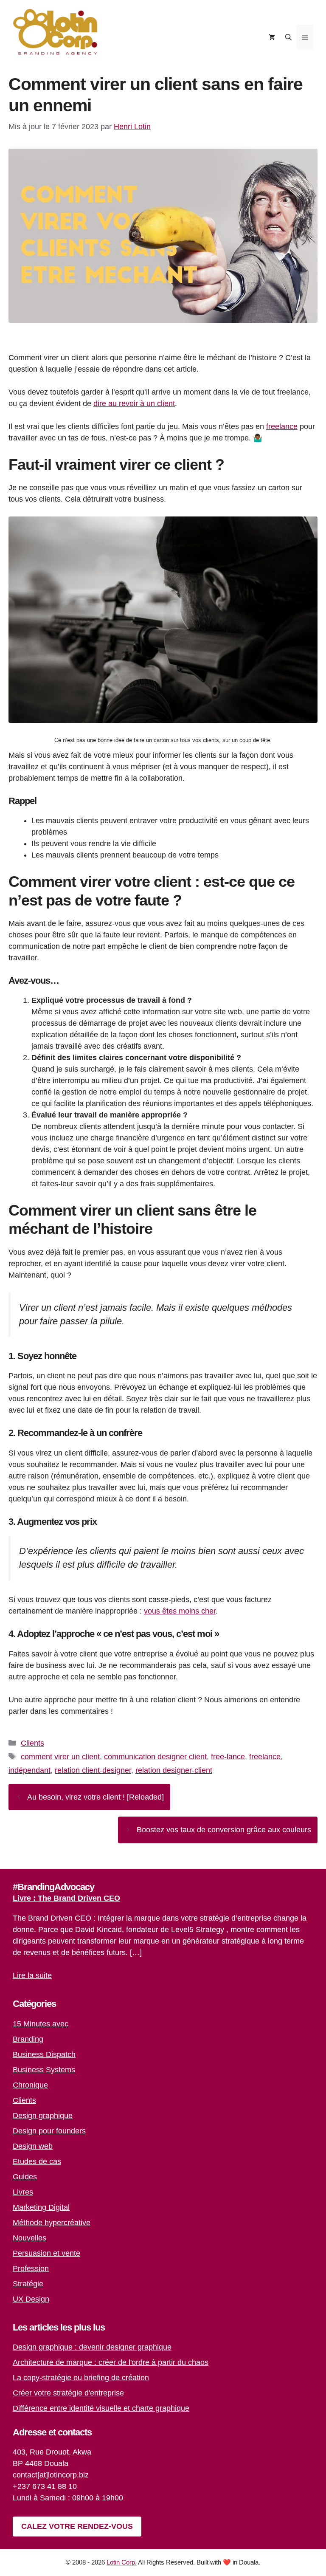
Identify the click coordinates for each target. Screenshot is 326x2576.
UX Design (31, 2299)
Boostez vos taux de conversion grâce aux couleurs (224, 1830)
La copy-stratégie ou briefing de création (81, 2378)
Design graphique (43, 2116)
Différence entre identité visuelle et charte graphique (101, 2408)
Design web (33, 2146)
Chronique (30, 2085)
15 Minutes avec (41, 2024)
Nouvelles (30, 2238)
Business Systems (44, 2070)
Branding (28, 2039)
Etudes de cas (37, 2161)
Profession (31, 2268)
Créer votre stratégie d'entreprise (68, 2393)
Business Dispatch (44, 2054)
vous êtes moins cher (180, 1611)
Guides (25, 2177)
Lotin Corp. (122, 2562)
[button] (288, 37)
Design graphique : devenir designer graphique (92, 2347)
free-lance (228, 1757)
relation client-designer (93, 1770)
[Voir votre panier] (272, 37)
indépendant (30, 1770)
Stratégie (28, 2284)
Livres (23, 2192)
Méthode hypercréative (52, 2223)
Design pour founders (49, 2131)
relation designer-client (174, 1770)
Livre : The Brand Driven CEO (66, 1898)
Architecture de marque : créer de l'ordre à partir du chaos (111, 2362)
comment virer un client (60, 1757)
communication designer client (155, 1757)
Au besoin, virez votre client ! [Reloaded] (96, 1797)
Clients (32, 1743)
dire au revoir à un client (134, 403)
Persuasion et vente (46, 2253)
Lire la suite (32, 1975)
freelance (282, 426)
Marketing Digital (41, 2207)
